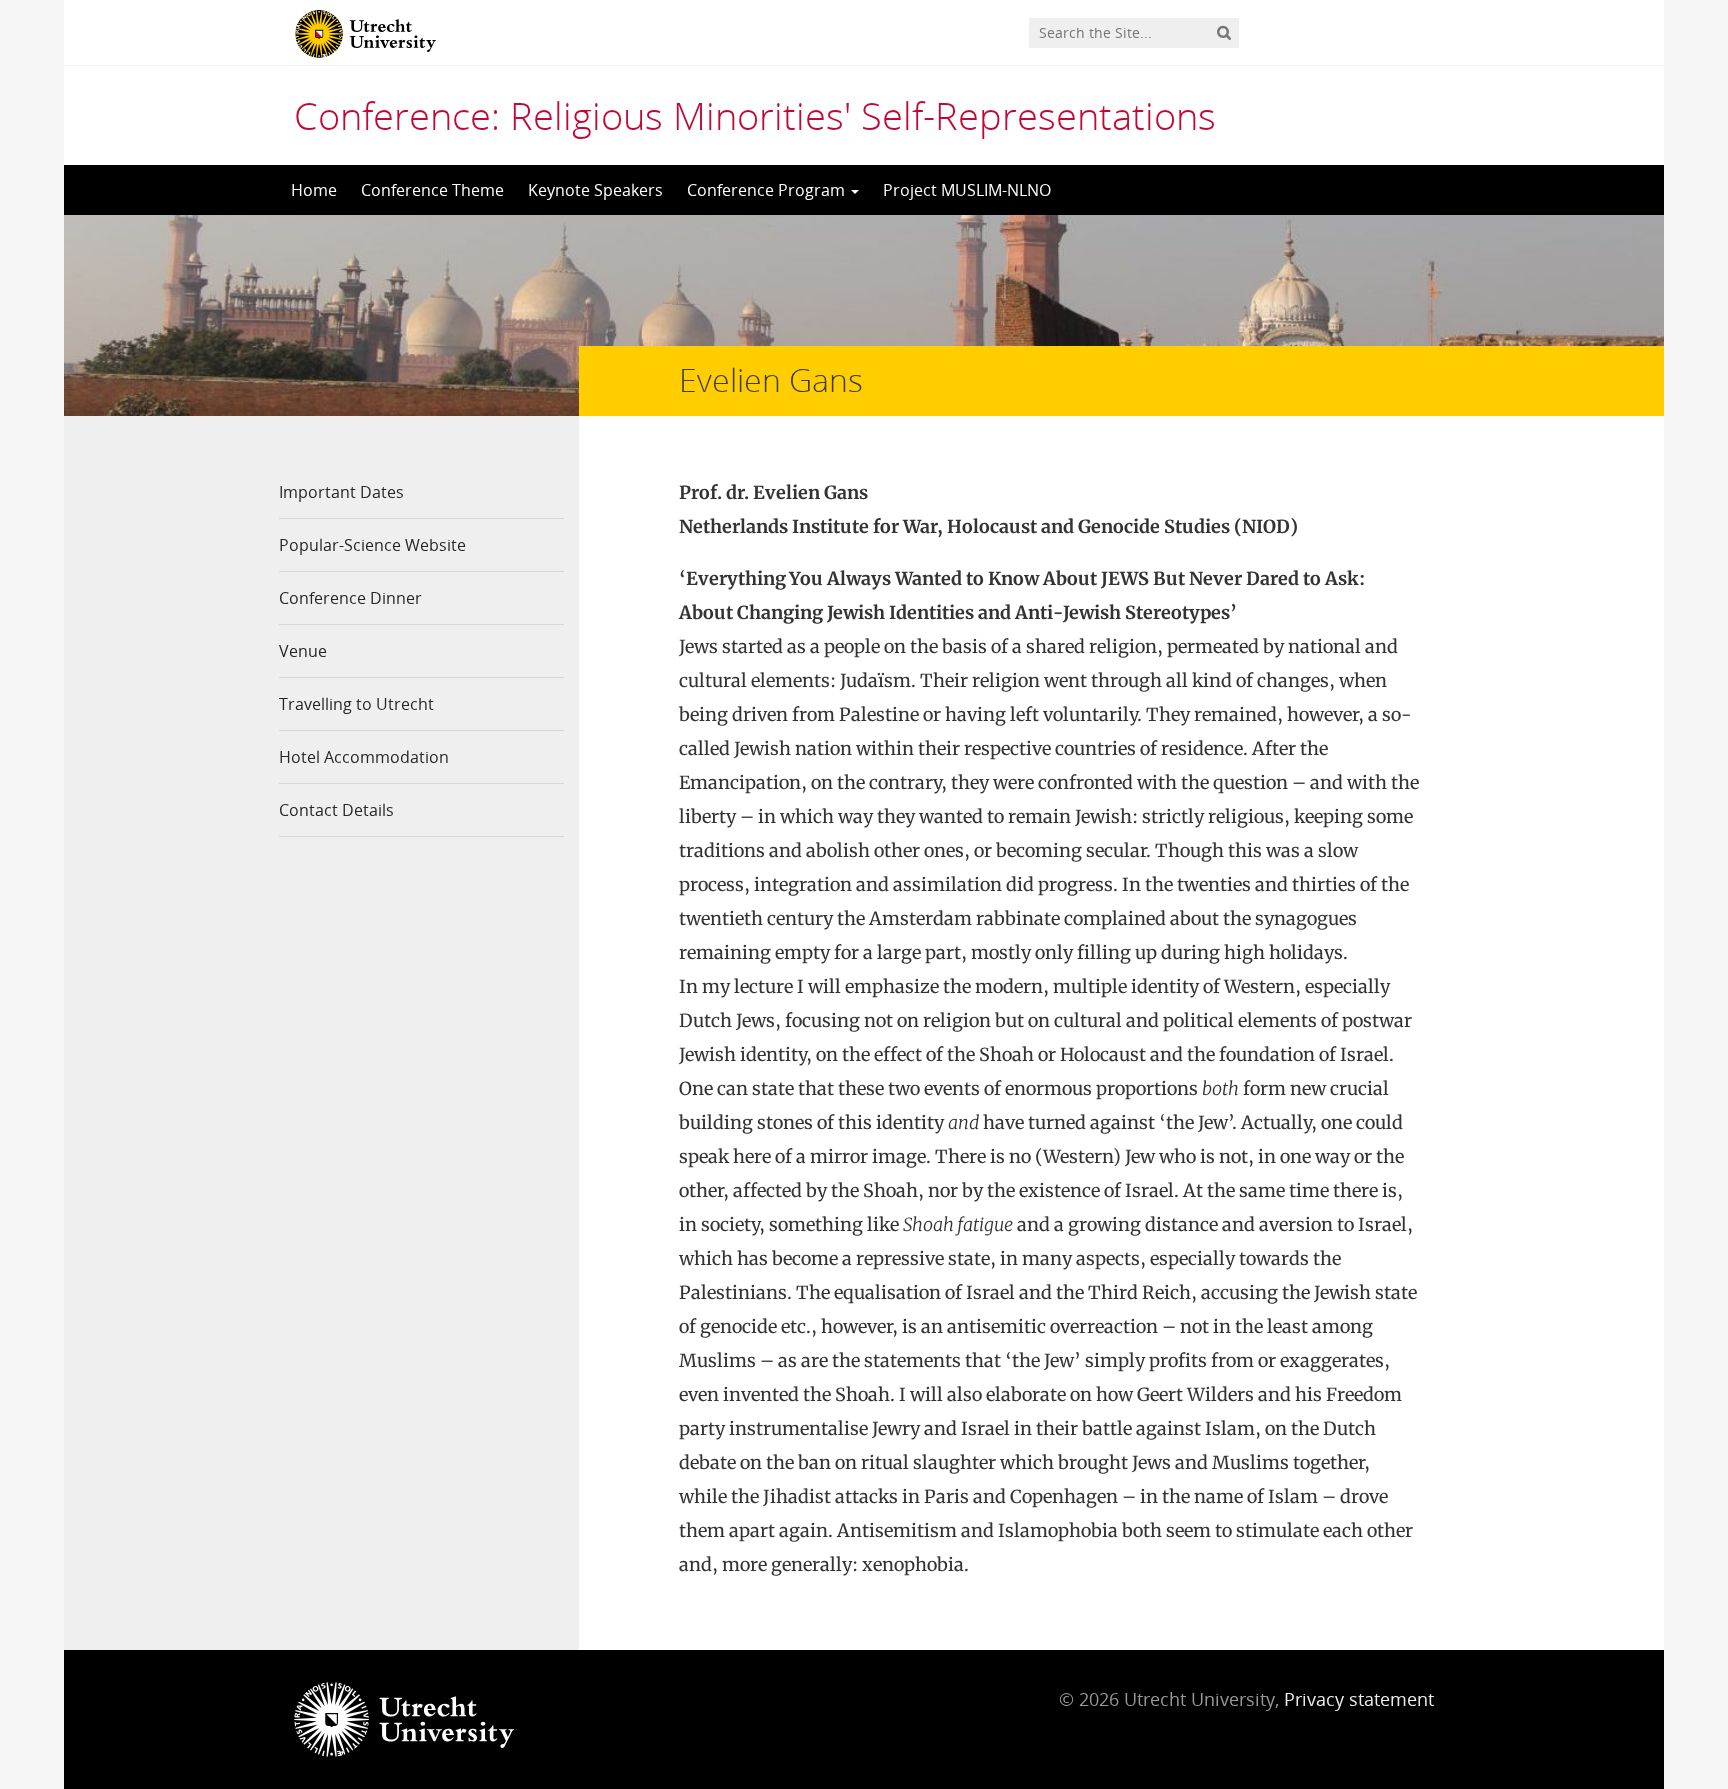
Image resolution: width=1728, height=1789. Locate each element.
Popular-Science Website (372, 545)
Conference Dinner (350, 598)
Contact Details (336, 810)
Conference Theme (432, 190)
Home (314, 190)
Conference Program (768, 190)
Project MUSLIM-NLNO (967, 190)
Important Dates (341, 492)
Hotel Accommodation (364, 757)
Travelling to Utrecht (356, 704)
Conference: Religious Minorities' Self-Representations (755, 115)
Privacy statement (1359, 1699)
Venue (303, 651)
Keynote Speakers (595, 190)
